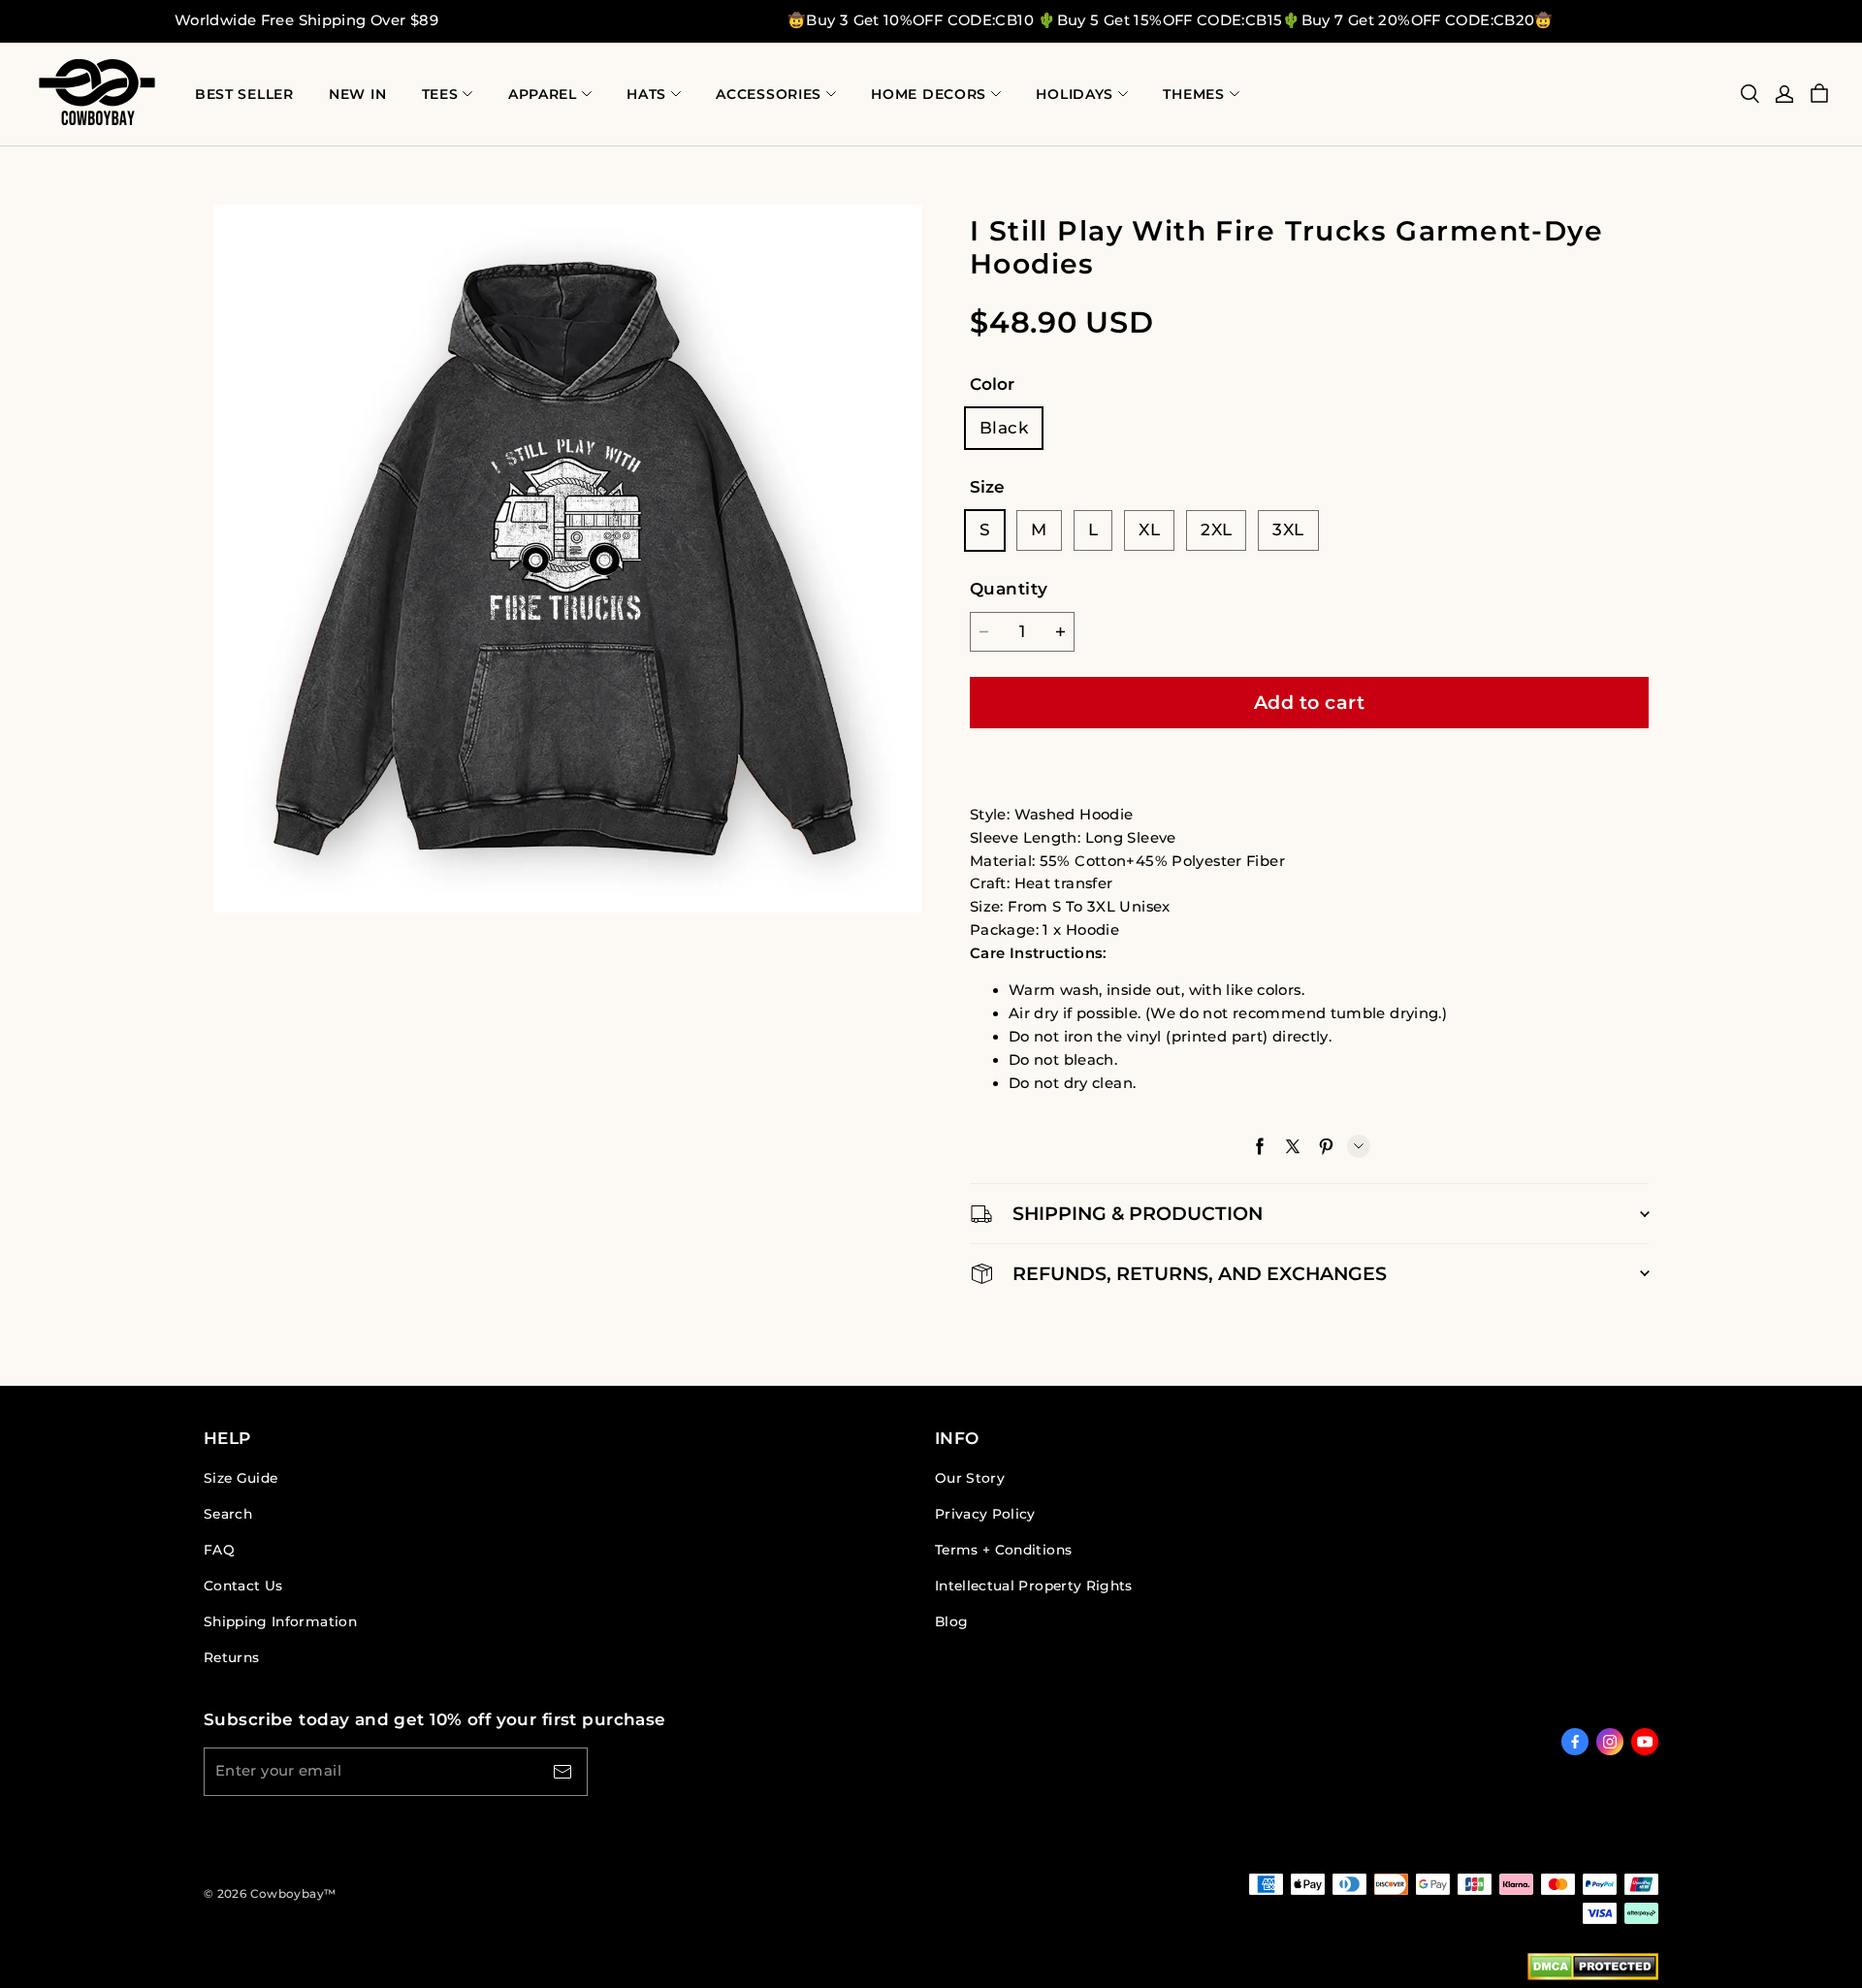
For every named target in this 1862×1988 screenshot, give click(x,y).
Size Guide (241, 1478)
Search (228, 1514)
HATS (646, 94)
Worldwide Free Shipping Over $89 (306, 20)
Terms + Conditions (1003, 1550)
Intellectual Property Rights (1034, 1586)
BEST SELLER (244, 94)
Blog (951, 1621)
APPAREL (543, 94)
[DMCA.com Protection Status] (1593, 1971)
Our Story (970, 1478)
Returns (231, 1657)
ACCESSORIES (769, 94)
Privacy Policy (985, 1514)
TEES (440, 94)
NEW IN (357, 94)
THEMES (1193, 94)
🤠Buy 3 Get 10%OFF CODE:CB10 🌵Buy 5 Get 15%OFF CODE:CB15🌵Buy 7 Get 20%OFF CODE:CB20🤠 (1171, 20)
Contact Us (243, 1586)
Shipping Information (280, 1621)
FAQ (219, 1550)
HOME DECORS (929, 94)
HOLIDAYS (1075, 94)
